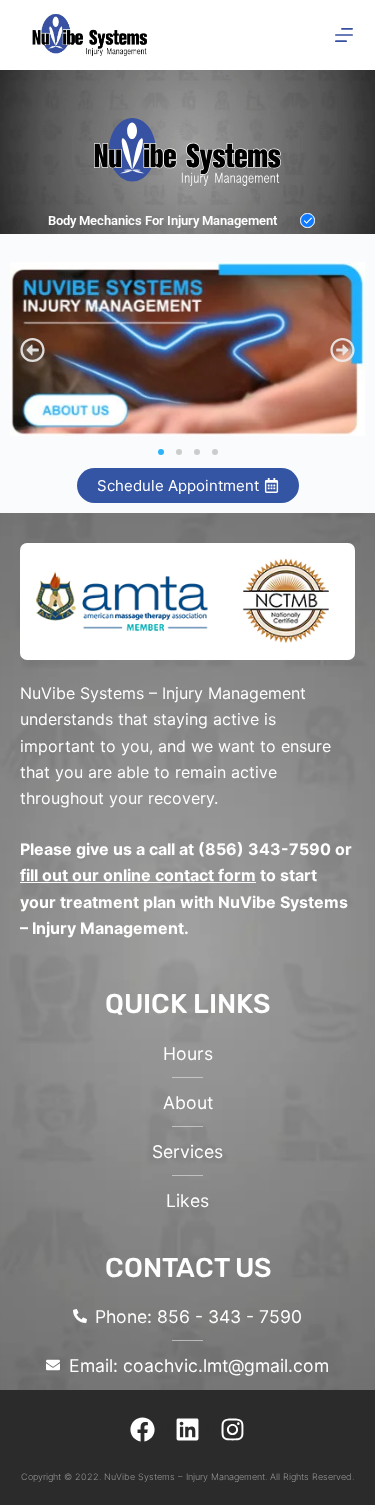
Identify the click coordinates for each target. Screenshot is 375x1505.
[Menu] (344, 35)
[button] (32, 349)
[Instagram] (233, 1430)
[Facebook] (143, 1430)
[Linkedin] (188, 1430)
